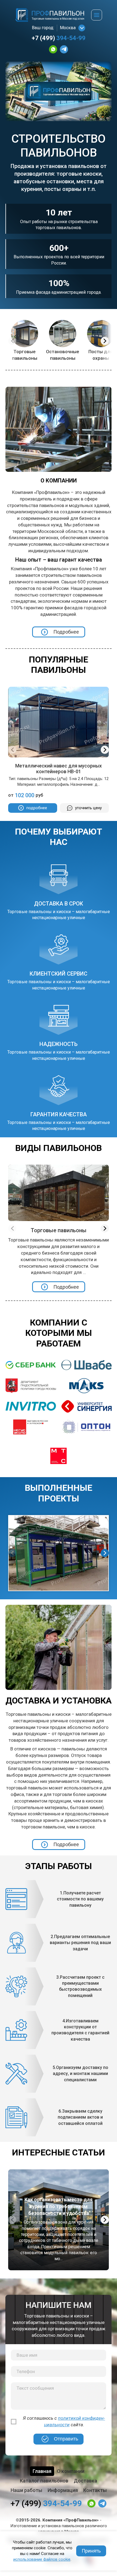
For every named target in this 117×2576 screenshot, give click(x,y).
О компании (71, 2471)
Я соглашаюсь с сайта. (64, 2421)
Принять (91, 2551)
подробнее (37, 808)
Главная (42, 2471)
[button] (105, 341)
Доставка (85, 2481)
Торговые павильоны (25, 355)
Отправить (66, 2439)
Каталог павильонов (44, 2481)
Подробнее (66, 632)
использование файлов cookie (42, 2559)
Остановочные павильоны (63, 355)
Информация (63, 2490)
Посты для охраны (101, 355)
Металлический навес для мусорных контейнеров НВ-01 (59, 769)
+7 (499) (59, 38)
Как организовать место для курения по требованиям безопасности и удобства (59, 2206)
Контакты (95, 2490)
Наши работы (26, 2490)
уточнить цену (88, 808)
